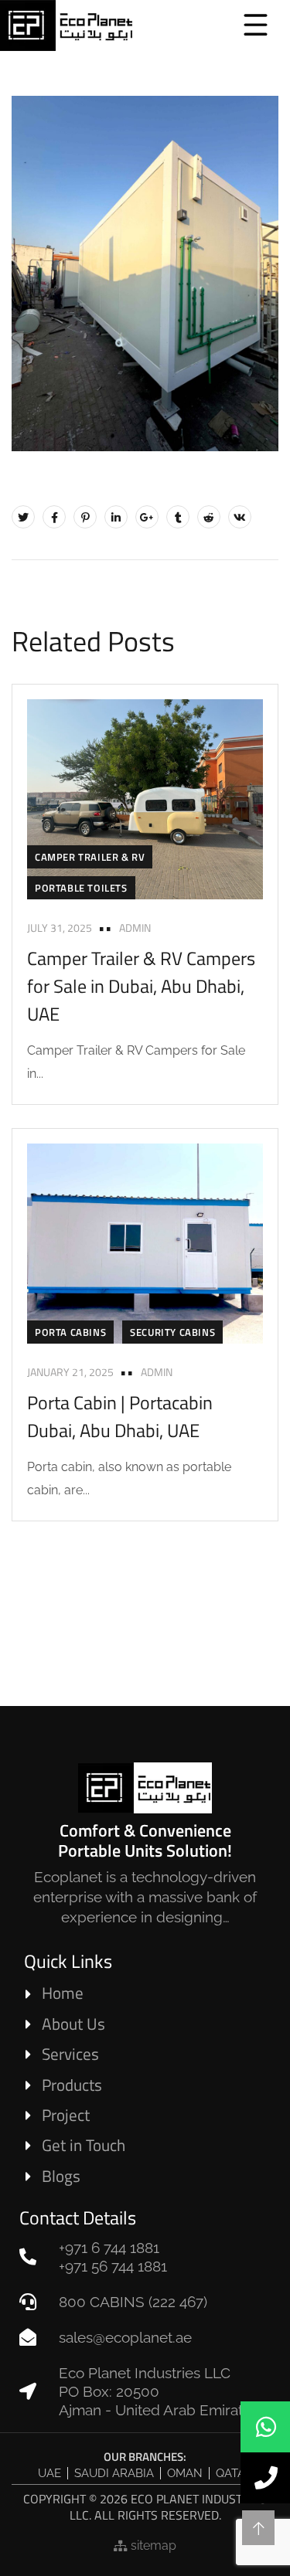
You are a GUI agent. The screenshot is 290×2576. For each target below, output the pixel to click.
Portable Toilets (81, 888)
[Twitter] (23, 517)
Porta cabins (70, 1332)
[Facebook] (54, 517)
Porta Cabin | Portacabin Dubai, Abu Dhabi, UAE (120, 1416)
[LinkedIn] (116, 517)
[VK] (240, 517)
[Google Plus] (147, 517)
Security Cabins (172, 1332)
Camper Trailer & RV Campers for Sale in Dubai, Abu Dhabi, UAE (141, 986)
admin (135, 928)
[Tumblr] (178, 517)
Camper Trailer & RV (90, 857)
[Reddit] (209, 517)
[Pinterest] (85, 517)
